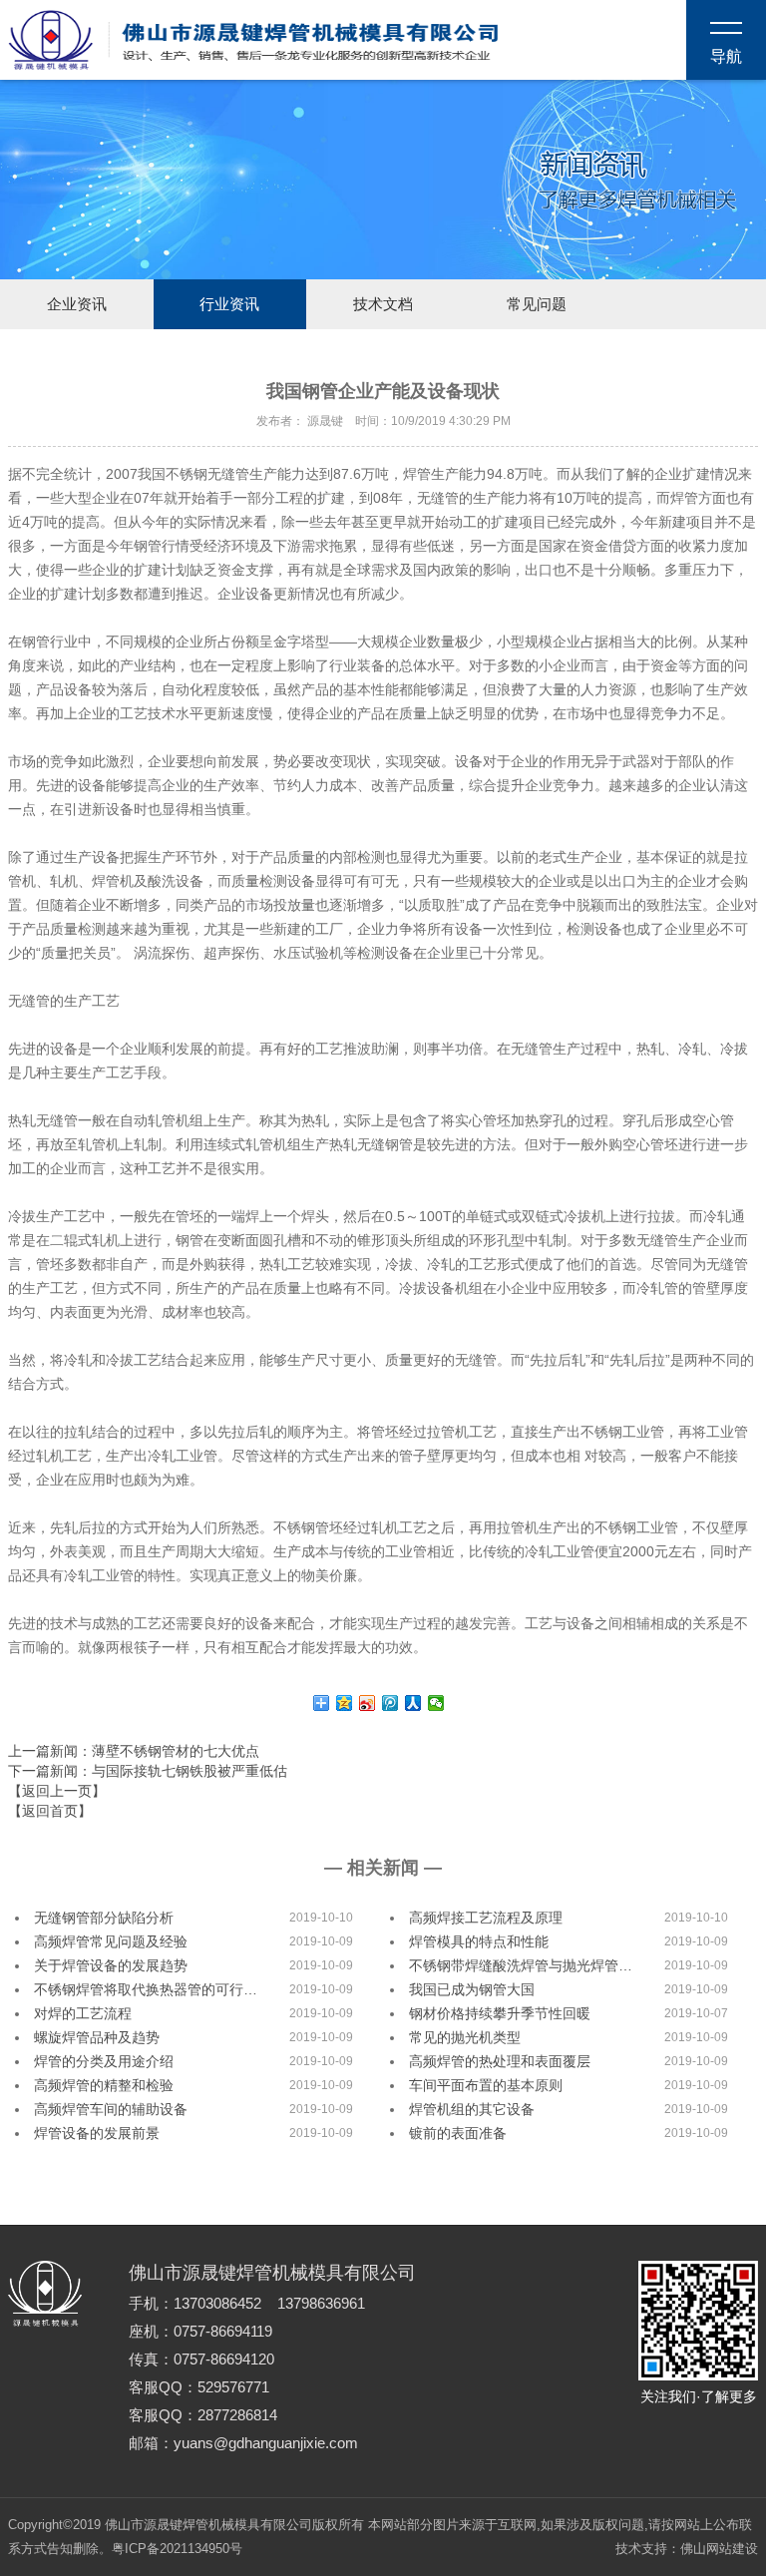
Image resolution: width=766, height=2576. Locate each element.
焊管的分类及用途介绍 (104, 2061)
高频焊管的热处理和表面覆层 (500, 2061)
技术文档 (383, 304)
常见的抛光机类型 (465, 2037)
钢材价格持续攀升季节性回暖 (500, 2013)
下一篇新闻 (148, 1771)
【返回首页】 (50, 1811)
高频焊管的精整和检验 (104, 2085)
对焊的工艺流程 (83, 2013)
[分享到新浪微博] (368, 1703)
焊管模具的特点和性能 (479, 1941)
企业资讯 (77, 304)
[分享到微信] (436, 1703)
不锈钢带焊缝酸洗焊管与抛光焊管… (521, 1965)
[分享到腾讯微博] (390, 1703)
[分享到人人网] (413, 1703)
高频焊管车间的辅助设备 (111, 2109)
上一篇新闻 (134, 1751)
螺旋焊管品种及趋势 (97, 2037)
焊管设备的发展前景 (97, 2133)
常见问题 (537, 304)
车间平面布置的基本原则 (486, 2085)
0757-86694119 (223, 2332)
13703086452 (217, 2304)
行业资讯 (229, 304)
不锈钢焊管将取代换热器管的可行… (146, 1989)
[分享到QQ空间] (345, 1703)
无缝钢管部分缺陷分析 (104, 1918)
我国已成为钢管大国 (472, 1989)
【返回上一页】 (57, 1791)
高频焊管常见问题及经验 (111, 1941)
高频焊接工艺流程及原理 (486, 1918)
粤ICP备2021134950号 (177, 2549)
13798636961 (321, 2304)
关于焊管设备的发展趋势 (111, 1965)
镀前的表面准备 (458, 2133)
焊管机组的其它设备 (472, 2109)
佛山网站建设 (719, 2549)
